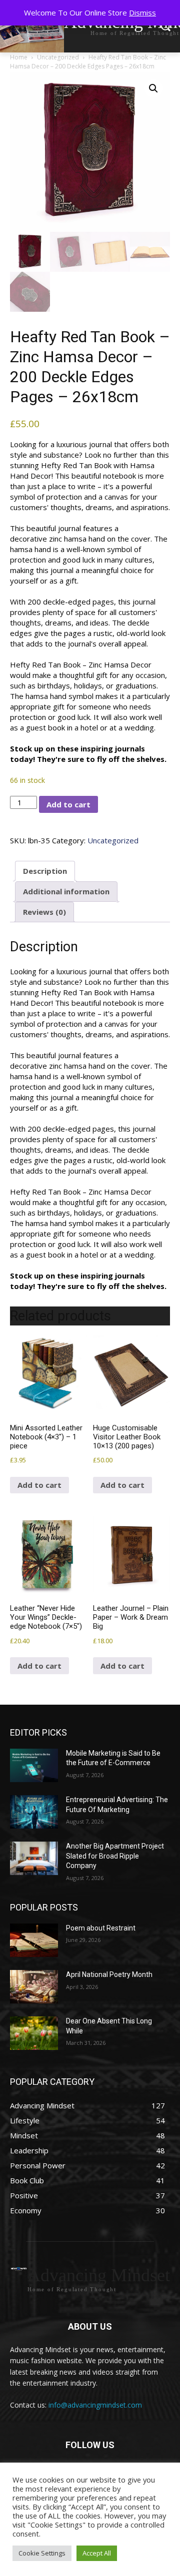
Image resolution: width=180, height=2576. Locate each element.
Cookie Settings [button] (42, 2553)
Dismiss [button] (142, 12)
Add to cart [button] (39, 1485)
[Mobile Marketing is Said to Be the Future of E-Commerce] (34, 1765)
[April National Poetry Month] (34, 1987)
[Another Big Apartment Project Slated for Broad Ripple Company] (34, 1858)
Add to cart (68, 804)
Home (19, 57)
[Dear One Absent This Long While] (34, 2033)
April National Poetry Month (109, 1974)
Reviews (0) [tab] (44, 912)
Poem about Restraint (101, 1928)
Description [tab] (45, 871)
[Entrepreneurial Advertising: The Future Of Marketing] (34, 1812)
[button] (153, 88)
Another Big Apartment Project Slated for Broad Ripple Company (115, 1856)
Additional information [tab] (66, 891)
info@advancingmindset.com (95, 2405)
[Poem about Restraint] (34, 1940)
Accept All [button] (97, 2553)
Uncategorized (58, 57)
